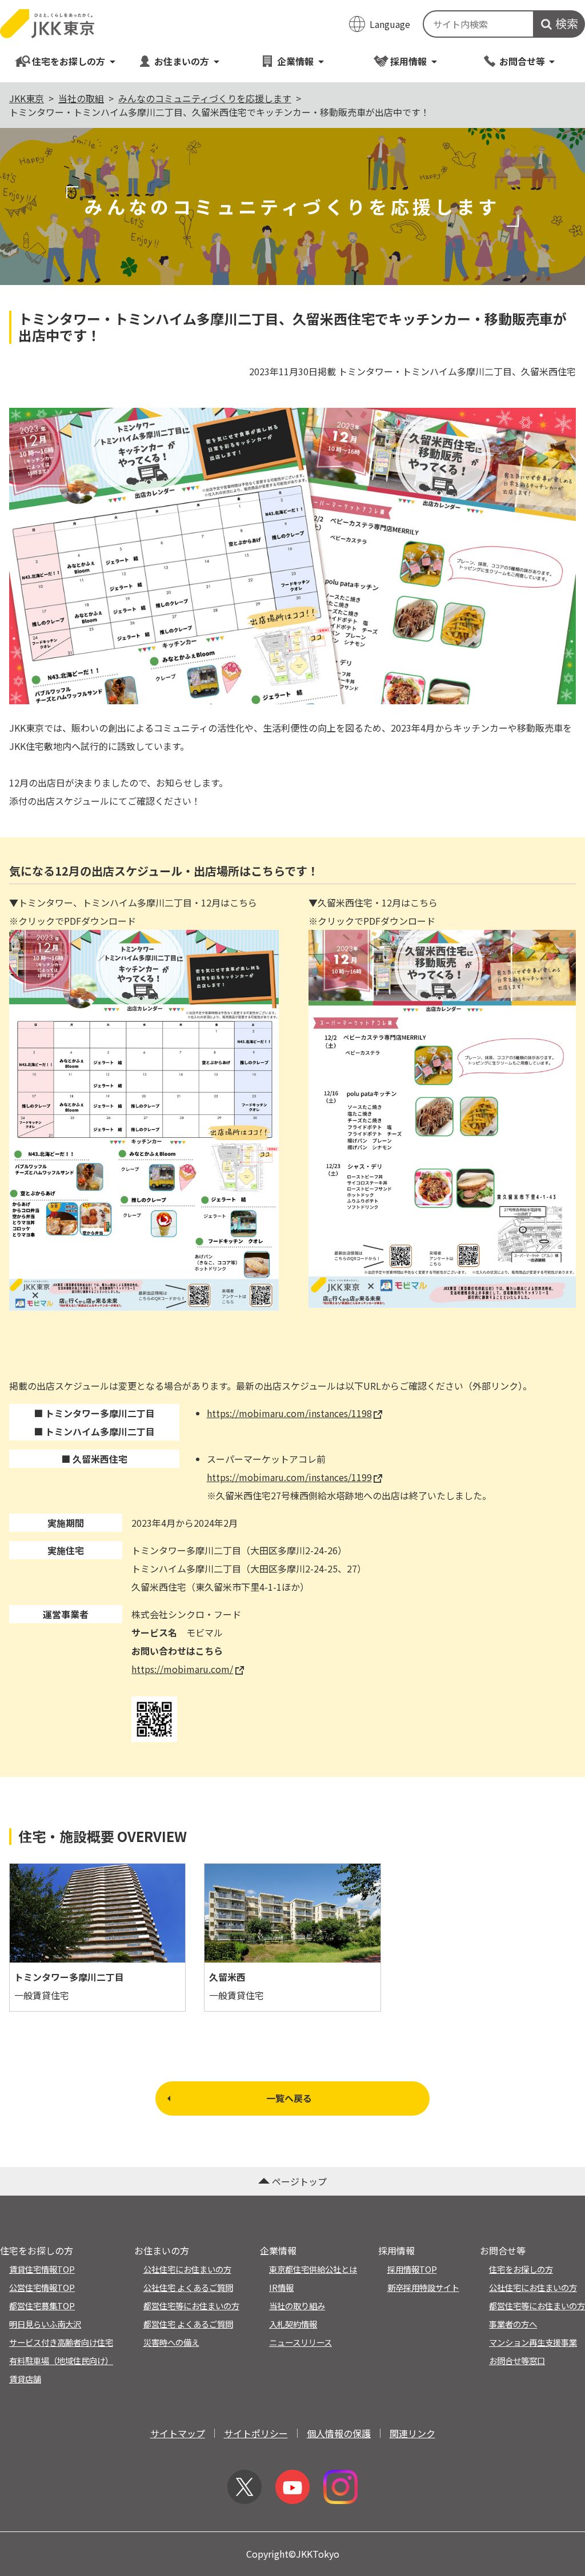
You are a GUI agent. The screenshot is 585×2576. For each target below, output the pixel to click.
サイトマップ (178, 2433)
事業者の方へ (513, 2324)
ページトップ (299, 2181)
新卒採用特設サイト (423, 2287)
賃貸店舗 (25, 2379)
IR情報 (281, 2287)
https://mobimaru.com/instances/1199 (289, 1477)
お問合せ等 (522, 61)
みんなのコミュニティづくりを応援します (205, 98)
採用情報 (408, 61)
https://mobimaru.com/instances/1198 (289, 1413)
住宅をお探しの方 (69, 61)
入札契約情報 (293, 2324)
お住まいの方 (182, 61)
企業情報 (295, 61)
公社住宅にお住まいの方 (187, 2269)
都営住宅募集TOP (42, 2306)
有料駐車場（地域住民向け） (61, 2360)
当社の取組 (81, 98)
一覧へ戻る (289, 2098)
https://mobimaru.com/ (182, 1669)
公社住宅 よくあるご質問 (188, 2287)
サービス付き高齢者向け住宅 (61, 2342)
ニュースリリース (300, 2342)
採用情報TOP (412, 2269)
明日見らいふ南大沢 (45, 2324)
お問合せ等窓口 (517, 2360)
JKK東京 (27, 98)
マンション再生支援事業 (533, 2342)
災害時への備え (171, 2342)
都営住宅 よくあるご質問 (188, 2324)
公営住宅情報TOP (42, 2287)
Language (390, 24)
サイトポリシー (256, 2433)
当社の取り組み (297, 2306)
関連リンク (412, 2433)
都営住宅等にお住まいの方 (191, 2306)
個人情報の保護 (339, 2433)
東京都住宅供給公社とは (313, 2269)
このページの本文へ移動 (292, 1)
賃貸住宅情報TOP (42, 2269)
